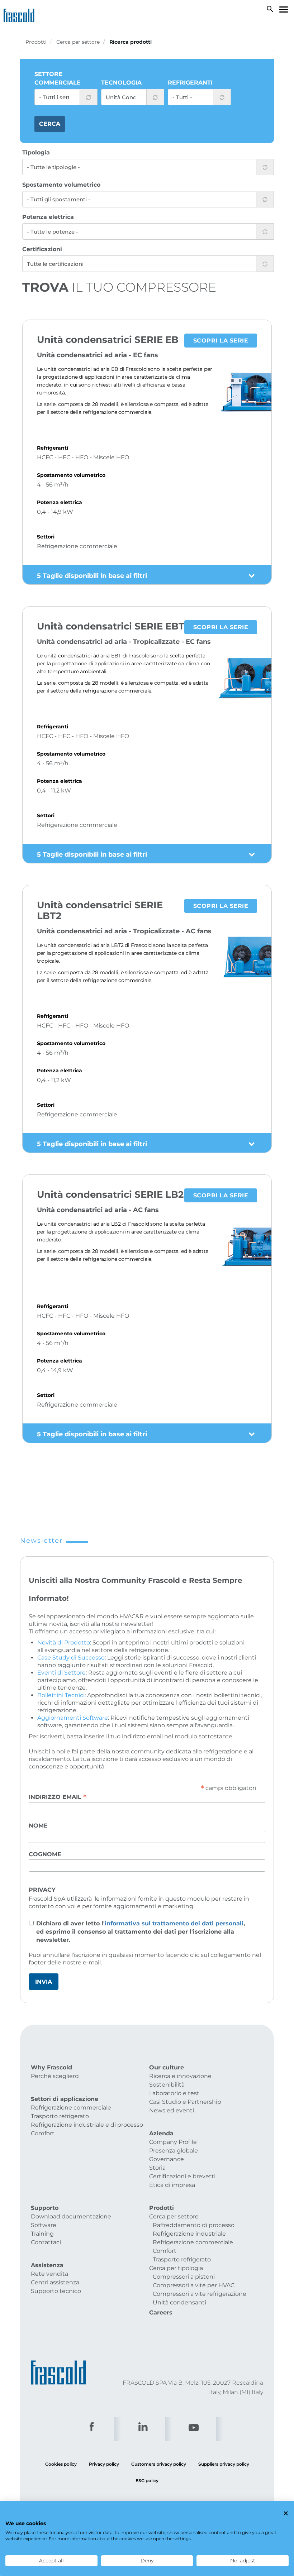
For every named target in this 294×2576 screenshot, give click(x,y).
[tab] (147, 575)
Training (42, 2234)
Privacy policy (104, 2464)
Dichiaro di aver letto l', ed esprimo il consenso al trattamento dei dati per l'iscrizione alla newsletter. (141, 1932)
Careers (161, 2312)
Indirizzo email (58, 1797)
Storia (157, 2168)
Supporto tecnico (56, 2291)
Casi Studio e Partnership (185, 2102)
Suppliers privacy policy (224, 2464)
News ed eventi (172, 2110)
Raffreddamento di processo (194, 2225)
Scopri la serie (221, 341)
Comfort (43, 2133)
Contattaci (46, 2242)
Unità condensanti (179, 2302)
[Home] (21, 14)
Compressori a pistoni (184, 2277)
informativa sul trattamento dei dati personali (174, 1923)
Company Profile (173, 2142)
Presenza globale (174, 2151)
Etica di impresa (172, 2185)
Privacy (42, 1890)
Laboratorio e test (174, 2093)
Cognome (45, 1854)
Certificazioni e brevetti (182, 2176)
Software (44, 2225)
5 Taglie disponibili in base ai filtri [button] (92, 576)
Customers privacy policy (159, 2464)
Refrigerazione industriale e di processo (87, 2125)
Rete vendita (49, 2274)
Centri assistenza (55, 2282)
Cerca (50, 124)
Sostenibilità (167, 2085)
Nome (38, 1826)
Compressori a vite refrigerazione (200, 2294)
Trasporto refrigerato (60, 2116)
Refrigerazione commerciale (71, 2108)
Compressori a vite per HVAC (194, 2285)
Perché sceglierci (55, 2076)
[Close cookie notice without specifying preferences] (286, 2513)
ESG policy (147, 2481)
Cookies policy (61, 2464)
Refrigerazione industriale (189, 2234)
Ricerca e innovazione (180, 2076)
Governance (167, 2159)
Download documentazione (71, 2216)
